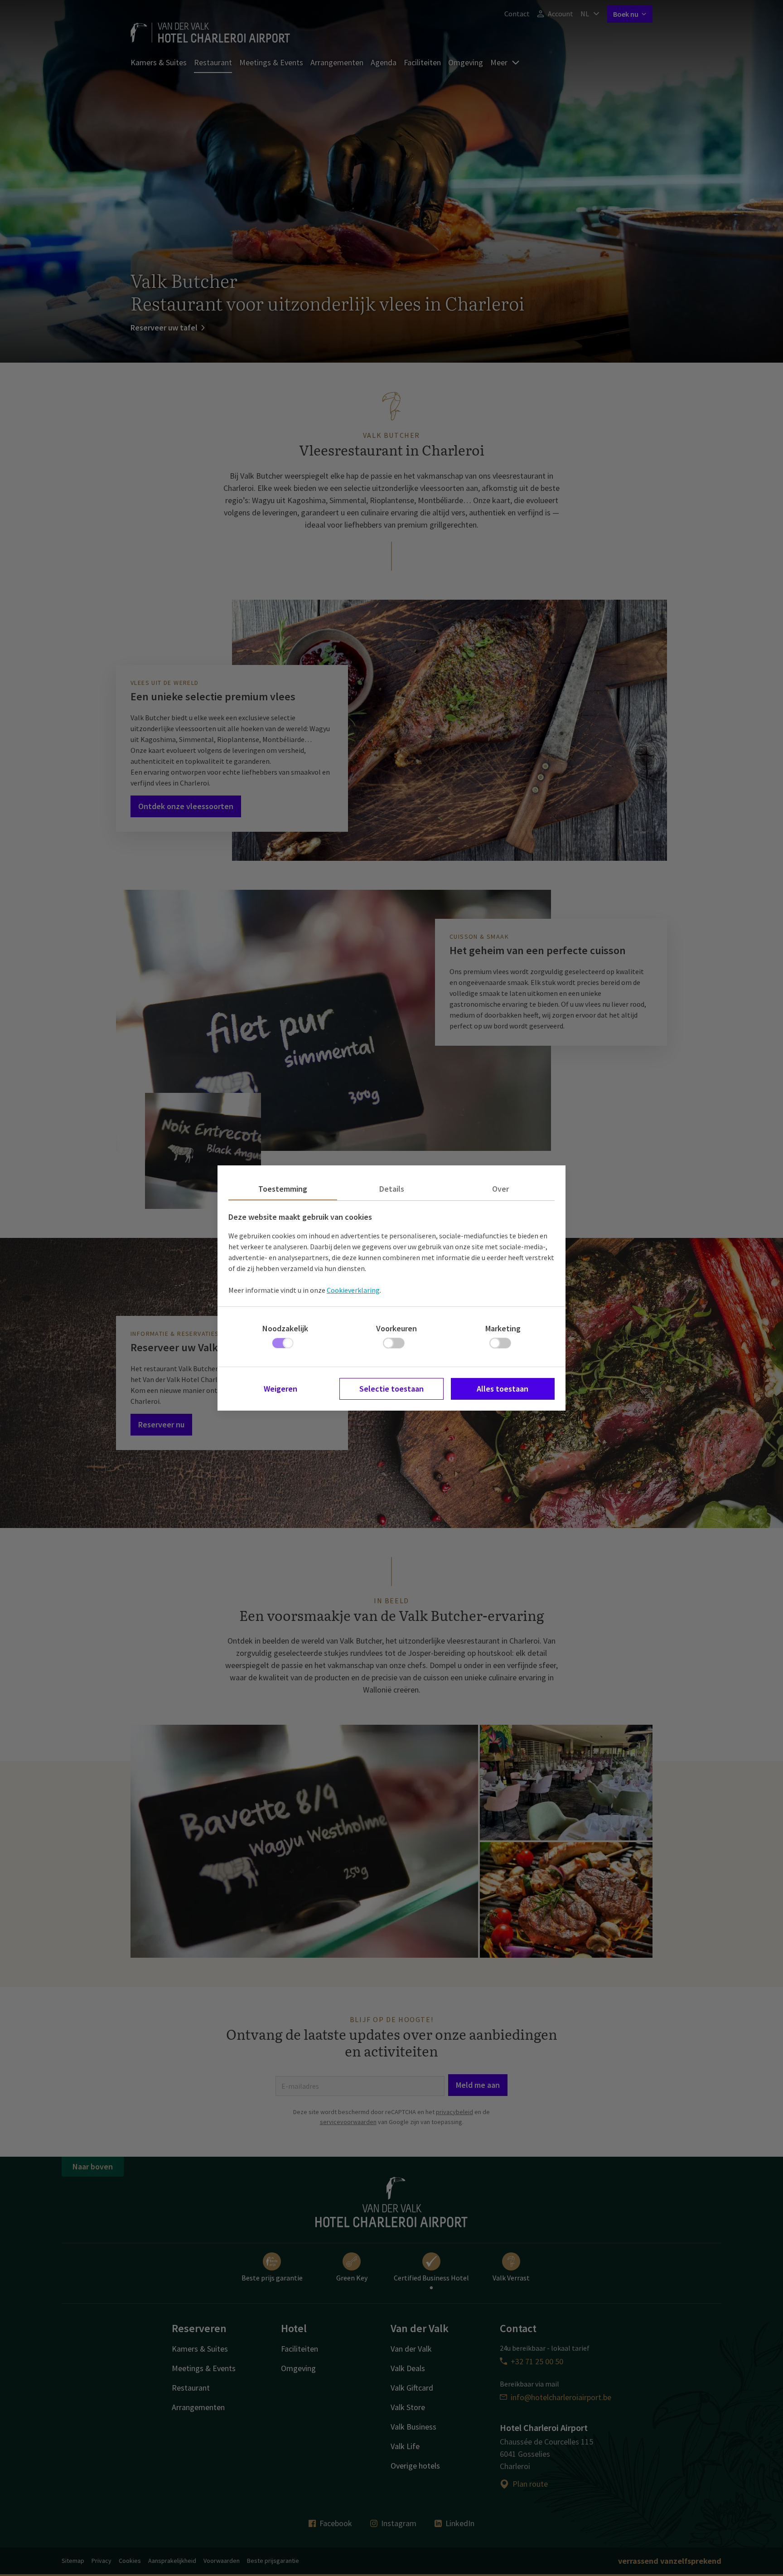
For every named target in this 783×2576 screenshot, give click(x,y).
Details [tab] (392, 1189)
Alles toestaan (503, 1389)
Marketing (503, 1328)
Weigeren (280, 1389)
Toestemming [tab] (283, 1189)
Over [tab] (500, 1189)
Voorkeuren (396, 1328)
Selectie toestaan (391, 1389)
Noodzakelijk (285, 1328)
